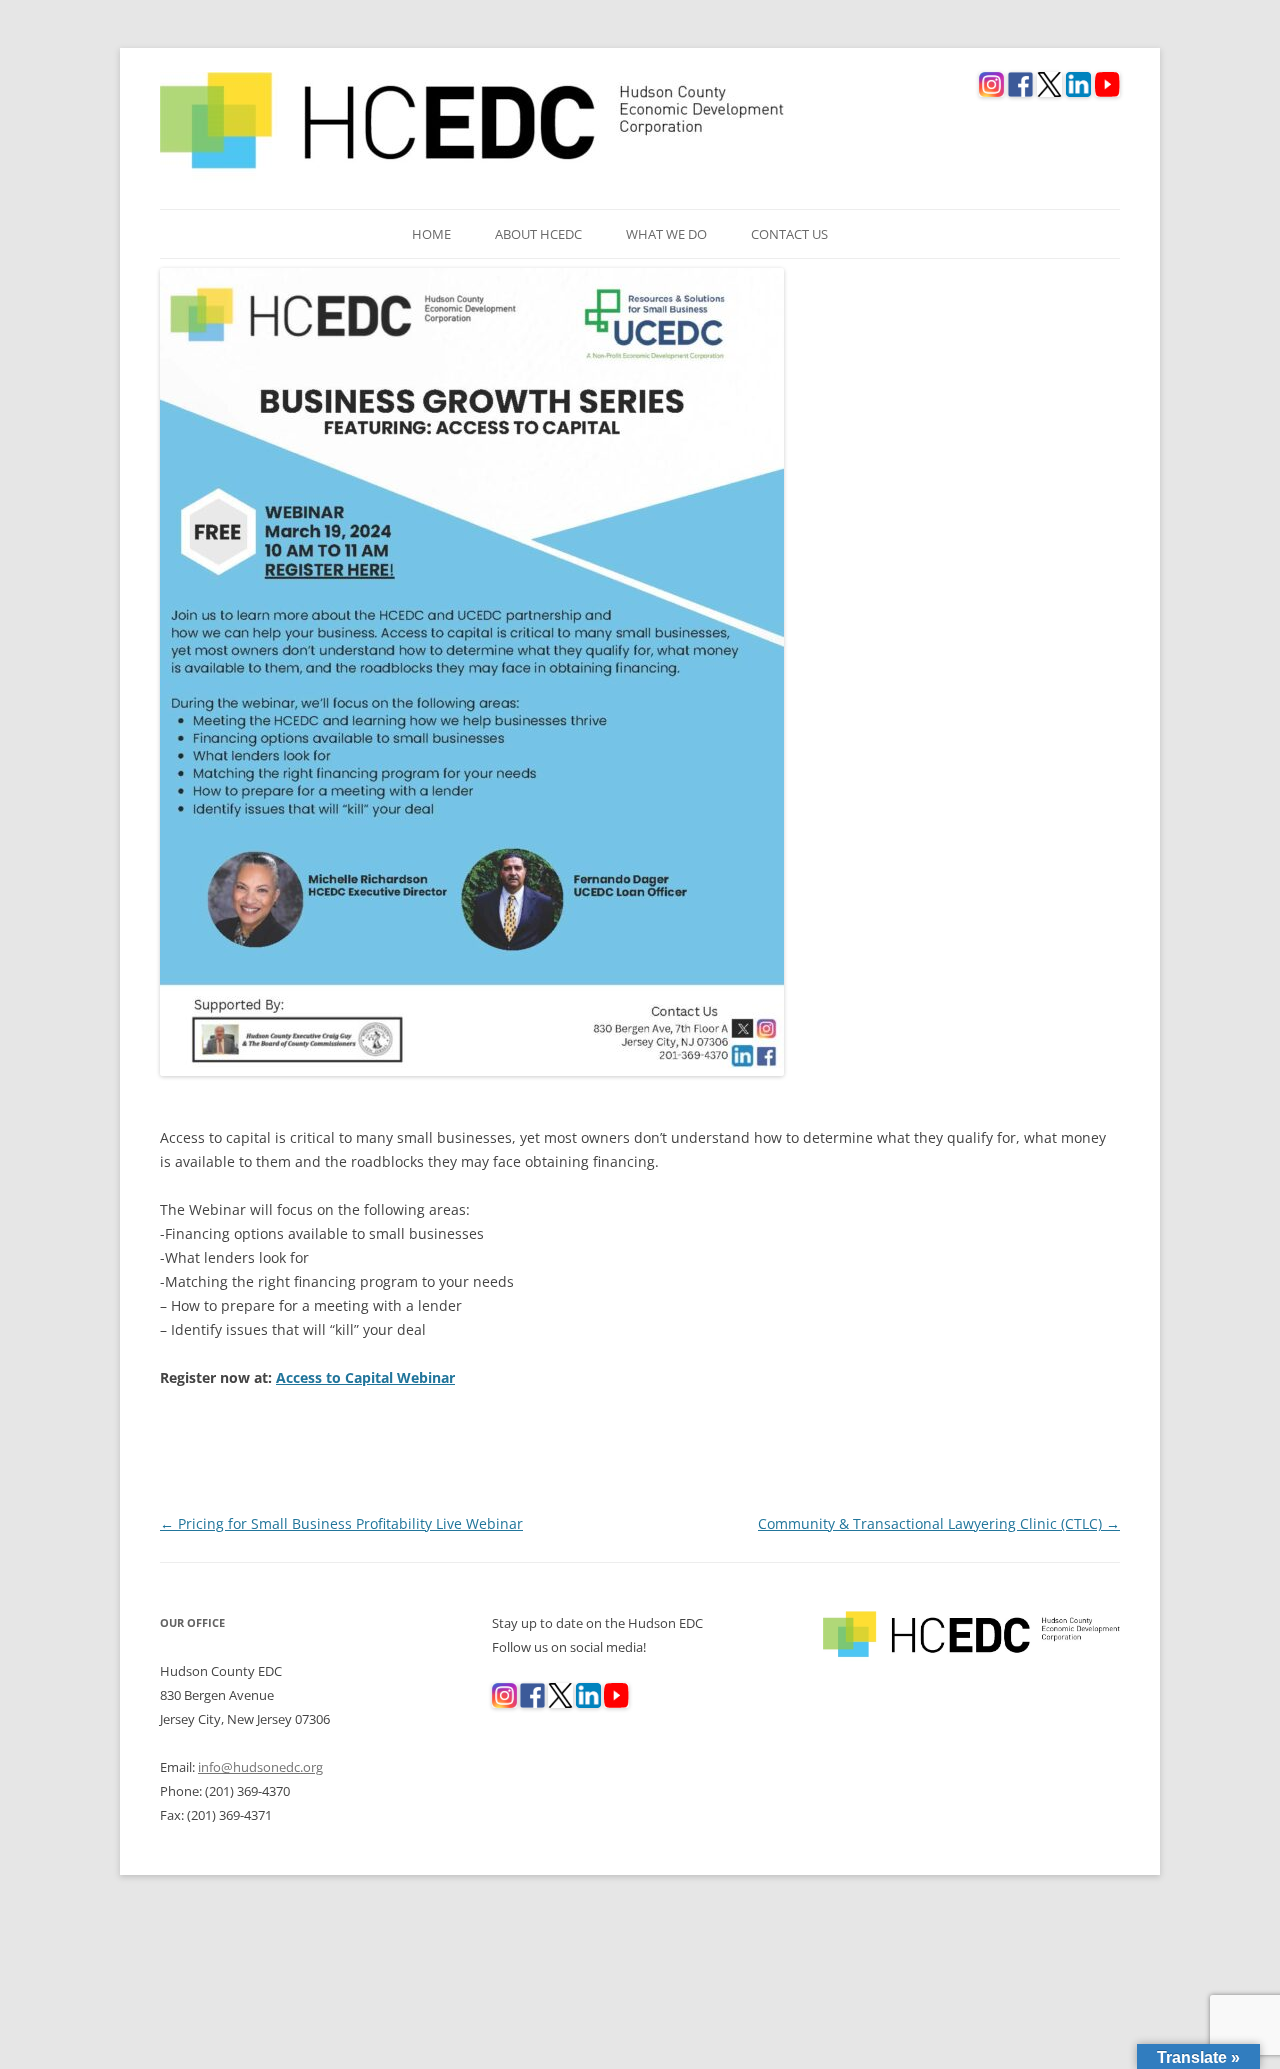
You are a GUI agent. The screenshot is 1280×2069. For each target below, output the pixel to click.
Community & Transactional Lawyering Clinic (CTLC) (939, 1523)
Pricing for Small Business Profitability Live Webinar (341, 1523)
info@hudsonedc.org (260, 1767)
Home (431, 234)
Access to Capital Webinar (365, 1377)
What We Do (666, 234)
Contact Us (789, 234)
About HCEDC (538, 234)
